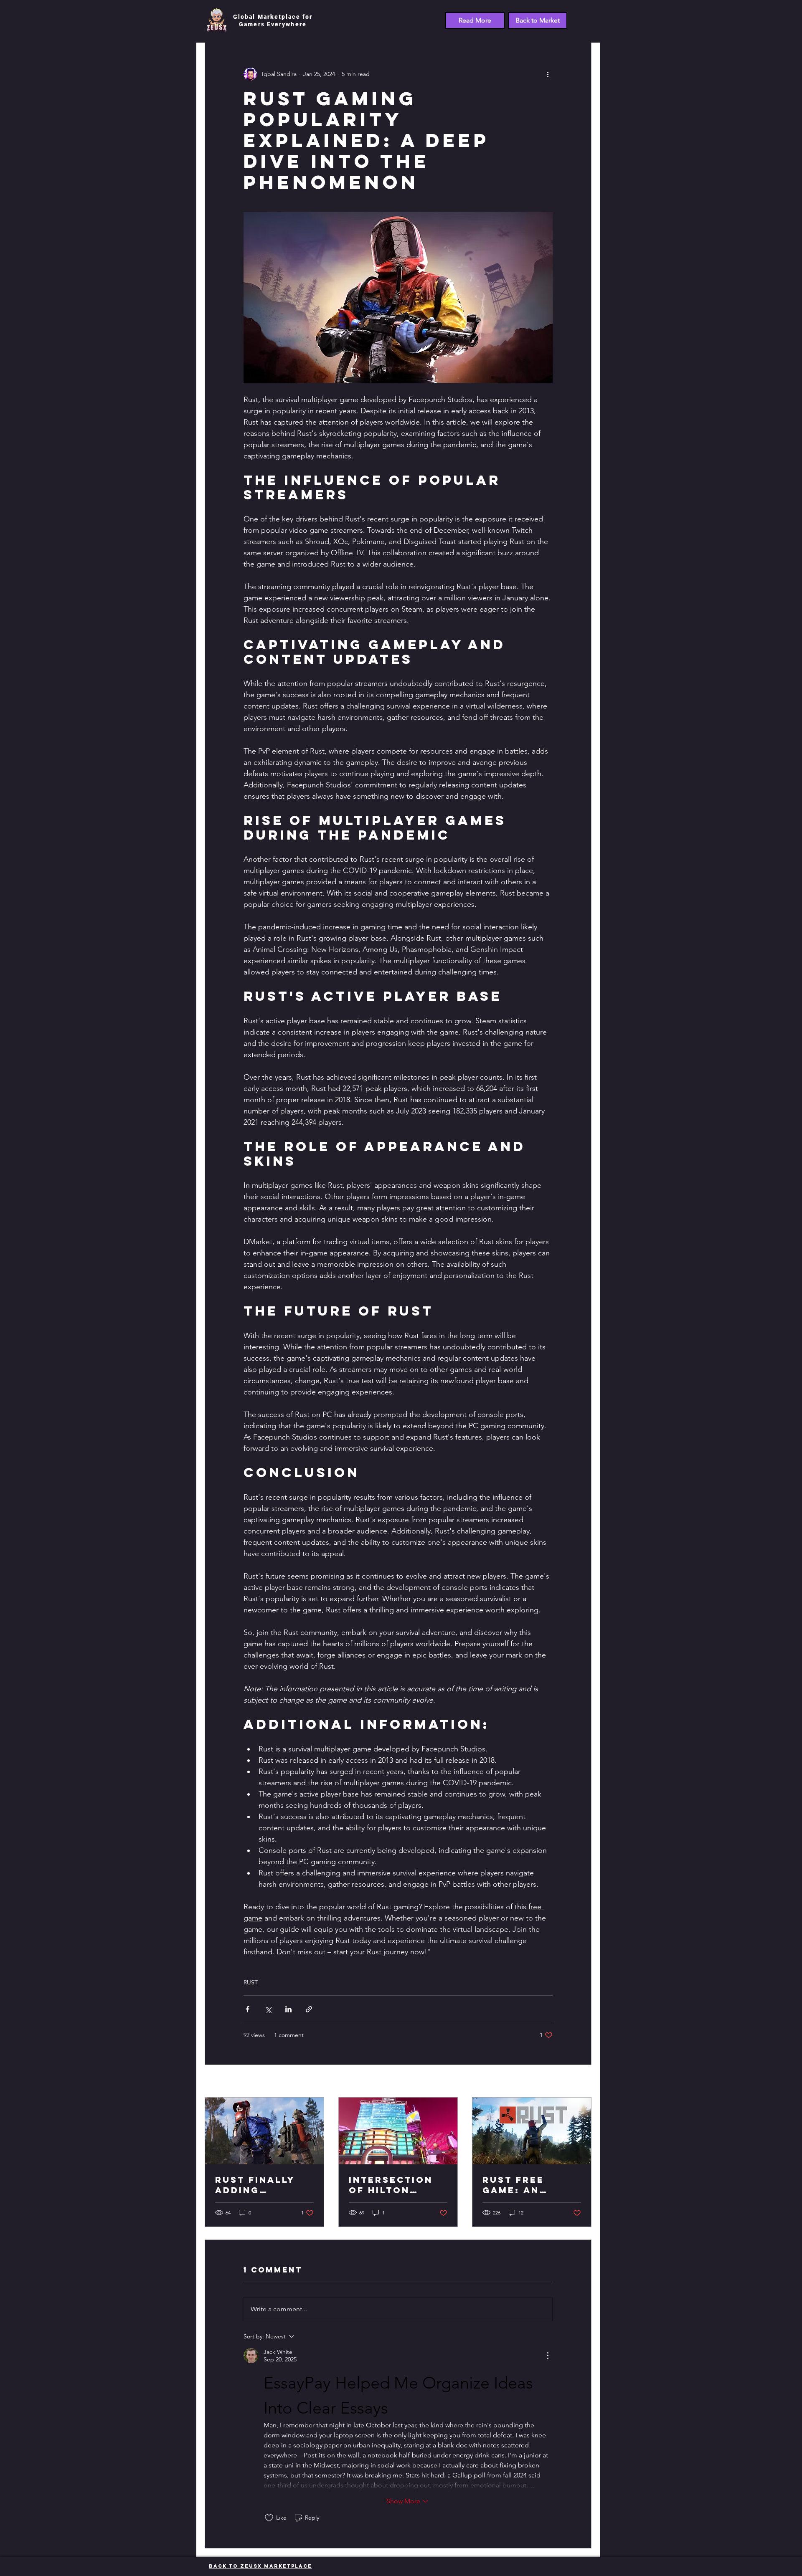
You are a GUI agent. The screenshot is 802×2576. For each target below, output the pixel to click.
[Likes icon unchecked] (269, 2518)
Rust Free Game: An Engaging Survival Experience (518, 2185)
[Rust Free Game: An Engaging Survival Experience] (532, 2131)
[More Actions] (548, 2356)
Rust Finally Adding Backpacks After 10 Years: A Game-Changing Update (264, 2185)
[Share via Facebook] (247, 2009)
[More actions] (548, 74)
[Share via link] (309, 2009)
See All (582, 2082)
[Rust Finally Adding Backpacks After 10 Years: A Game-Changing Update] (264, 2131)
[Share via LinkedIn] (288, 2009)
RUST (251, 1982)
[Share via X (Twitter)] (268, 2009)
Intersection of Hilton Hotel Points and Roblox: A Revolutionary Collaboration (397, 2185)
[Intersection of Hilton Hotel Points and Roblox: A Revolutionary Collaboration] (398, 2131)
